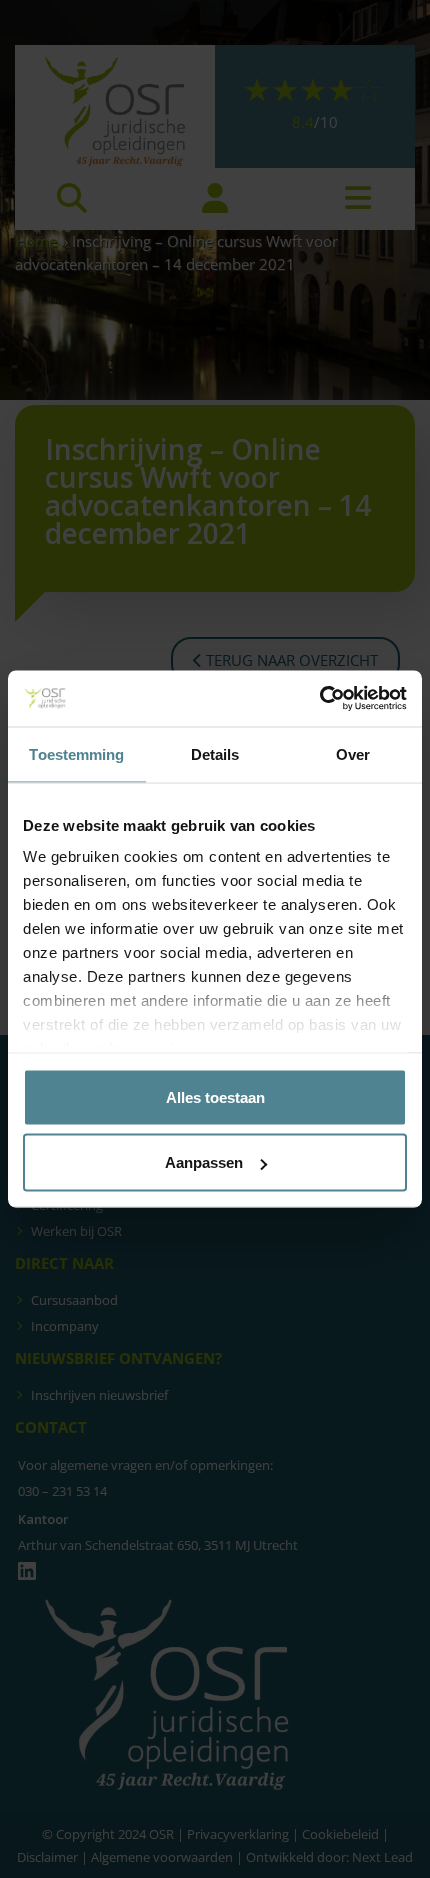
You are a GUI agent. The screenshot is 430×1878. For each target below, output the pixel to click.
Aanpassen (204, 1162)
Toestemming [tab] (76, 753)
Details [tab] (215, 753)
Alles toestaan (215, 1096)
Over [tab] (353, 753)
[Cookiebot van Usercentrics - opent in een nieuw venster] (319, 699)
